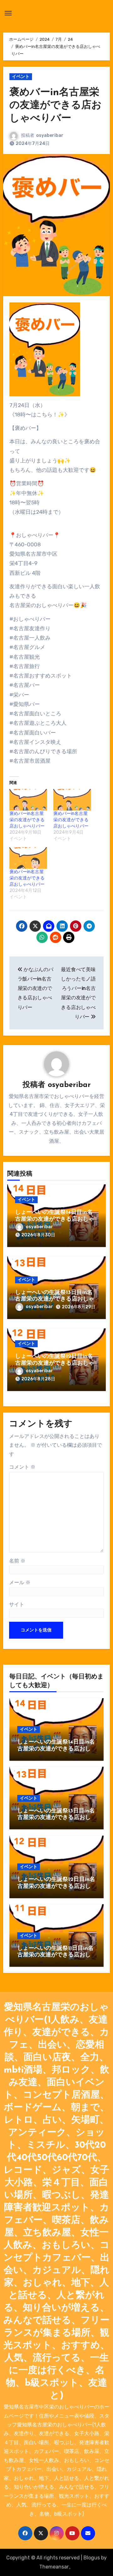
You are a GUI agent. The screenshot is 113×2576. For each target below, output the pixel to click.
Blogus (92, 2558)
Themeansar (54, 2567)
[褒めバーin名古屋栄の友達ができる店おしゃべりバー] (28, 800)
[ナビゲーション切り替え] (8, 13)
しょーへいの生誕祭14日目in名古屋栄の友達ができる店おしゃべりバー (55, 1219)
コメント (22, 1467)
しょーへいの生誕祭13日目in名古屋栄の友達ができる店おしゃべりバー (55, 1299)
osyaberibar (50, 135)
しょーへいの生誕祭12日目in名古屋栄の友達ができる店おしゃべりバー (55, 1363)
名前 (17, 1561)
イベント (21, 77)
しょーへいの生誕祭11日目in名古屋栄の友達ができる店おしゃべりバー (55, 1955)
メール (20, 1582)
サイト (17, 1604)
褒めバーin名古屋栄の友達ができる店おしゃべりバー (56, 106)
